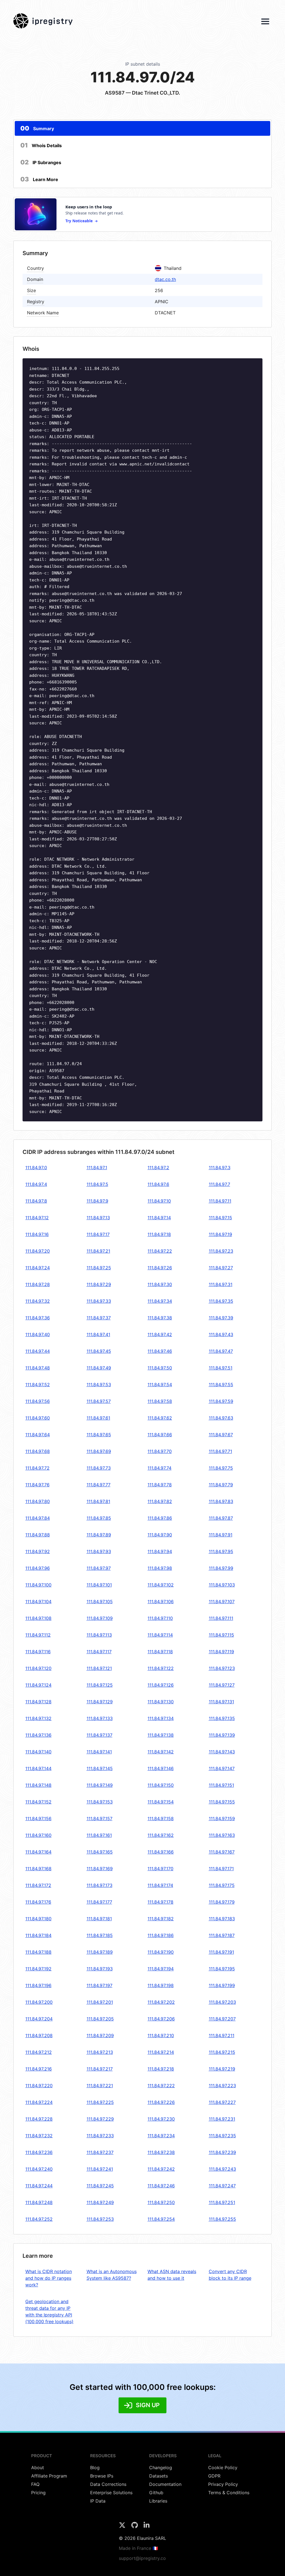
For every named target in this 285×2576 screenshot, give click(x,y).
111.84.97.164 (38, 1852)
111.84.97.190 (161, 1952)
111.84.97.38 (160, 1318)
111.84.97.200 (39, 2002)
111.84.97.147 (222, 1768)
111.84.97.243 (222, 2169)
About (38, 2468)
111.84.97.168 (38, 1869)
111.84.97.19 (220, 1234)
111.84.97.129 (100, 1702)
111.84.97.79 (221, 1485)
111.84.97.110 (160, 1618)
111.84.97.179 (222, 1902)
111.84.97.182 (161, 1919)
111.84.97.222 (161, 2086)
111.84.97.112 (38, 1635)
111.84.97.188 (38, 1952)
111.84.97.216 (39, 2069)
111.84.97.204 (39, 2019)
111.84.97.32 (38, 1301)
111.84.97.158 (161, 1819)
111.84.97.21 (98, 1251)
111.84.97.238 (161, 2152)
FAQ (35, 2484)
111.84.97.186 (161, 1935)
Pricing (38, 2493)
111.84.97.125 (100, 1685)
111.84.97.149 (100, 1785)
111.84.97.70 (160, 1451)
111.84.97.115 (221, 1635)
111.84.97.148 (38, 1785)
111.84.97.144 (38, 1768)
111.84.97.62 (160, 1418)
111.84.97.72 (37, 1468)
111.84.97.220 (39, 2086)
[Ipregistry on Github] (135, 2527)
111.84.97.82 (160, 1501)
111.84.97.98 (160, 1568)
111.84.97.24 (38, 1268)
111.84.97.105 (100, 1602)
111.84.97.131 (221, 1702)
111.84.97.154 (161, 1802)
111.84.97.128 (38, 1702)
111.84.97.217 (100, 2069)
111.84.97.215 (222, 2052)
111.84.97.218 (161, 2069)
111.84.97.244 (39, 2186)
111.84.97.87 (221, 1518)
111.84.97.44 (38, 1351)
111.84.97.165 (100, 1852)
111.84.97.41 (98, 1334)
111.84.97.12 (37, 1218)
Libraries (158, 2501)
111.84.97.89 (99, 1535)
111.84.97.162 (161, 1835)
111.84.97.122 (161, 1668)
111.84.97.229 (100, 2119)
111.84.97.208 (39, 2035)
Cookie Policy (223, 2468)
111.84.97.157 (99, 1819)
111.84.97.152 (38, 1802)
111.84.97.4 (36, 1184)
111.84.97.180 (38, 1919)
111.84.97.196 (38, 1985)
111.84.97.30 (160, 1284)
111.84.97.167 (222, 1852)
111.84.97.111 (221, 1618)
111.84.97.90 (160, 1535)
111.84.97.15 (220, 1218)
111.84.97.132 (38, 1718)
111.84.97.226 (161, 2102)
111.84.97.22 (160, 1251)
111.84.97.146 (161, 1768)
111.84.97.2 (158, 1168)
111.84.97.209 (100, 2035)
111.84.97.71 (220, 1451)
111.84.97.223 (222, 2086)
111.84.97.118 (160, 1652)
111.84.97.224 (39, 2102)
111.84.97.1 (97, 1168)
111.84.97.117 (99, 1652)
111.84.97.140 (38, 1752)
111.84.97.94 (160, 1551)
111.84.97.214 (161, 2052)
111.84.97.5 (97, 1184)
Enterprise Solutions (111, 2493)
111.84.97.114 (160, 1635)
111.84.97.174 (160, 1885)
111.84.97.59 (221, 1401)
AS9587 (115, 93)
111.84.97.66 (160, 1435)
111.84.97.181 (99, 1919)
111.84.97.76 (37, 1485)
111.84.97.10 (159, 1201)
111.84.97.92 (38, 1551)
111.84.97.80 (38, 1501)
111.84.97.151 (221, 1785)
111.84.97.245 (100, 2186)
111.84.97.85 (99, 1518)
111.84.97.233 (100, 2136)
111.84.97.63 (221, 1418)
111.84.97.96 (38, 1568)
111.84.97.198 (161, 1985)
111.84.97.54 (160, 1385)
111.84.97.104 (38, 1602)
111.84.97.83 (221, 1501)
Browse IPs (102, 2476)
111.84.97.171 (221, 1869)
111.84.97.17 (98, 1234)
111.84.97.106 (161, 1602)
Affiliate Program (49, 2476)
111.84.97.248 (39, 2202)
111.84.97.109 (100, 1618)
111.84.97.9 (97, 1201)
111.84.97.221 (100, 2086)
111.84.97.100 (38, 1585)
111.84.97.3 (220, 1168)
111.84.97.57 (99, 1401)
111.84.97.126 (161, 1685)
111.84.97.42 (160, 1334)
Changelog (161, 2468)
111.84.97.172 (38, 1885)
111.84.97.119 (221, 1652)
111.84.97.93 (99, 1551)
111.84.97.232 (39, 2136)
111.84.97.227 (222, 2102)
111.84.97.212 (39, 2052)
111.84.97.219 (222, 2069)
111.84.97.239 (222, 2152)
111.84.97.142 (161, 1752)
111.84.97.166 (161, 1852)
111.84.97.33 (99, 1301)
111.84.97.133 (100, 1718)
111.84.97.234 (161, 2136)
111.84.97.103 (222, 1585)
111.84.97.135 (222, 1718)
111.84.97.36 (38, 1318)
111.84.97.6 (158, 1184)
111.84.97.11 (220, 1201)
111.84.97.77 (99, 1485)
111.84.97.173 (99, 1885)
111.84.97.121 (99, 1668)
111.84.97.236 (39, 2152)
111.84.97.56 (38, 1401)
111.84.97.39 (221, 1318)
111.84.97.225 (100, 2102)
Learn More (39, 179)
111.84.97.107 (222, 1602)
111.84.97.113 (99, 1635)
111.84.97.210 (161, 2035)
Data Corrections (108, 2484)
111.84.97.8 (36, 1201)
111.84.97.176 (38, 1902)
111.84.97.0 (36, 1168)
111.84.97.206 (161, 2019)
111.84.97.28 (38, 1284)
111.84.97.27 (221, 1268)
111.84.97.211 (222, 2035)
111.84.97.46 (160, 1351)
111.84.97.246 (161, 2186)
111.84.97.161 (99, 1835)
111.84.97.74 (159, 1468)
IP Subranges (41, 162)
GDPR (214, 2476)
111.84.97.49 (99, 1368)
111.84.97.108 (38, 1618)
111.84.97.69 (99, 1451)
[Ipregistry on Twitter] (123, 2527)
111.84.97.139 (222, 1735)
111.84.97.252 (39, 2219)
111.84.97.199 (222, 1985)
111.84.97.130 (161, 1702)
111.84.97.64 (38, 1435)
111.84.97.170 (160, 1869)
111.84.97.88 (38, 1535)
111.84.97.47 (221, 1351)
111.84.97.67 (221, 1435)
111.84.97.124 (38, 1685)
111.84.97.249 (100, 2202)
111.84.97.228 (39, 2119)
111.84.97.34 (160, 1301)
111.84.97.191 (221, 1952)
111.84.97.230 (161, 2119)
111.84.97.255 (222, 2219)
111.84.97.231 (222, 2119)
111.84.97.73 (99, 1468)
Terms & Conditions (229, 2493)
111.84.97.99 (221, 1568)
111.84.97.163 (222, 1835)
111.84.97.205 (100, 2019)
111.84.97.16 (37, 1234)
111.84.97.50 (160, 1368)
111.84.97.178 (160, 1902)
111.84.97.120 (38, 1668)
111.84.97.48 (38, 1368)
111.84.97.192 (38, 1969)
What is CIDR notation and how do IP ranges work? (49, 2278)
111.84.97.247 (222, 2186)
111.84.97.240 (39, 2169)
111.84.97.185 (100, 1935)
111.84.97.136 (38, 1735)
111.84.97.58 (160, 1401)
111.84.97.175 (222, 1885)
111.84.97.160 (38, 1835)
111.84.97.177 (99, 1902)
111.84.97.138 (161, 1735)
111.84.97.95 (221, 1551)
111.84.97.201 (100, 2002)
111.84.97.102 (161, 1585)
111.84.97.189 (100, 1952)
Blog (95, 2468)
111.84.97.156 (38, 1819)
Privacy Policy (223, 2484)
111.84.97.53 (99, 1385)
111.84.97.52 (38, 1385)
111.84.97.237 (100, 2152)
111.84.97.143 (222, 1752)
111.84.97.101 (99, 1585)
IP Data (98, 2501)
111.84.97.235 (222, 2136)
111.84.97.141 (99, 1752)
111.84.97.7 (219, 1184)
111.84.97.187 (222, 1935)
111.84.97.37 (99, 1318)
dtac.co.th (165, 279)
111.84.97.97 (99, 1568)
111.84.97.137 (99, 1735)
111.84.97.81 (98, 1501)
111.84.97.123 (222, 1668)
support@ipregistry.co (142, 2558)
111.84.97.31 (221, 1284)
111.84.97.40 (38, 1334)
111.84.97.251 (222, 2202)
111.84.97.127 (222, 1685)
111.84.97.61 (98, 1418)
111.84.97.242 (161, 2169)
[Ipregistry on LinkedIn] (147, 2527)
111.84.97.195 (222, 1969)
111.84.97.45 (99, 1351)
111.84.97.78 (160, 1485)
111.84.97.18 (159, 1234)
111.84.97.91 (221, 1535)
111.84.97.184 (38, 1935)
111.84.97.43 (221, 1334)
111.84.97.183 (222, 1919)
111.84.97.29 (99, 1284)
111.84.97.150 (161, 1785)
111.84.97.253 (100, 2219)
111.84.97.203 (222, 2002)
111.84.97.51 (221, 1368)
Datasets (159, 2476)
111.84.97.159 (222, 1819)
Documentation (165, 2484)
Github (156, 2493)
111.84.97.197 (99, 1985)
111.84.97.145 (100, 1768)
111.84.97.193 (100, 1969)
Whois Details (41, 145)
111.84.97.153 (100, 1802)
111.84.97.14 (159, 1218)
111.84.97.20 (38, 1251)
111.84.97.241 (100, 2169)
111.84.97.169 (100, 1869)
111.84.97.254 (161, 2219)
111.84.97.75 (221, 1468)
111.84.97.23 (221, 1251)
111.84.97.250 (161, 2202)
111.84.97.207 (222, 2019)
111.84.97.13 (98, 1218)
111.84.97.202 (161, 2002)
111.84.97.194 (161, 1969)
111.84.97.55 (221, 1385)
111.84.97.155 (222, 1802)
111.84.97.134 (161, 1718)
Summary (37, 128)
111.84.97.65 (99, 1435)
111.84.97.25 (99, 1268)
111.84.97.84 (38, 1518)
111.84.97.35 (221, 1301)
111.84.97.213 (100, 2052)
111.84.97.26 (160, 1268)
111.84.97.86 (160, 1518)
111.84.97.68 (38, 1451)
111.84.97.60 (38, 1418)
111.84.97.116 (38, 1652)
